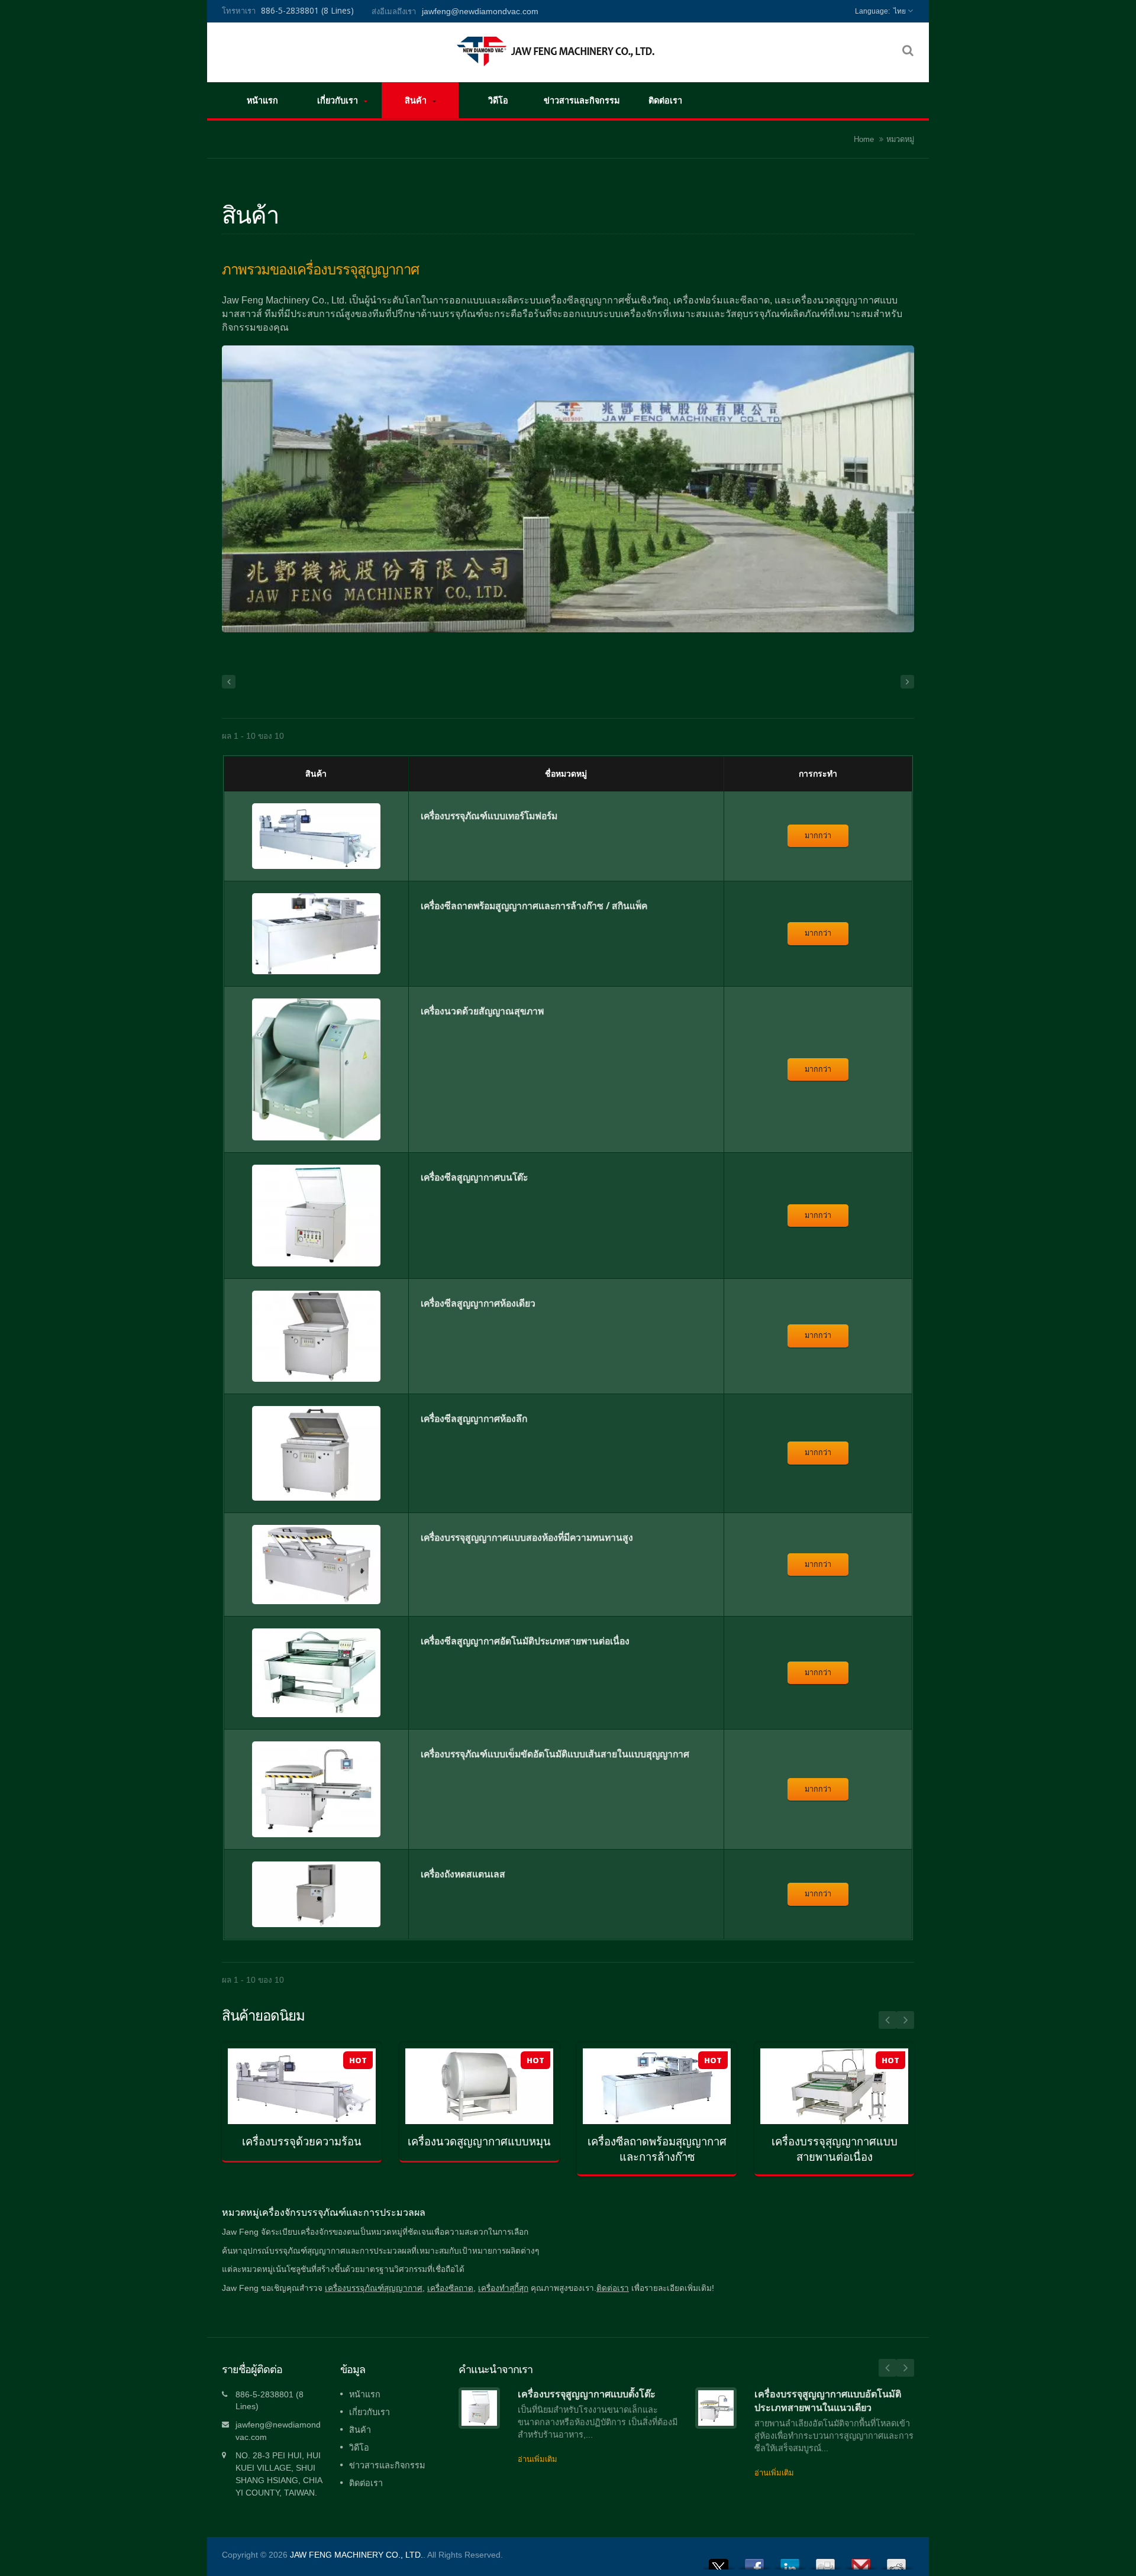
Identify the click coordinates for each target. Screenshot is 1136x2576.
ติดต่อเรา (665, 100)
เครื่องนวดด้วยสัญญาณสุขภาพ (482, 1011)
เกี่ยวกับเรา (339, 100)
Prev (887, 2020)
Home (864, 139)
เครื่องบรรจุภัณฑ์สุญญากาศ (374, 2288)
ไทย (900, 11)
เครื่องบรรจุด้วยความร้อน (302, 2142)
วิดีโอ (498, 100)
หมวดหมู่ (900, 139)
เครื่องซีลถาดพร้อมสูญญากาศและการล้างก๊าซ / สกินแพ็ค (534, 906)
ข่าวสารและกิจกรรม (582, 100)
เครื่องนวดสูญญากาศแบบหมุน (479, 2142)
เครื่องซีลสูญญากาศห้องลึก (474, 1418)
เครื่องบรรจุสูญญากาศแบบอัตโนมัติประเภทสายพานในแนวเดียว (828, 2401)
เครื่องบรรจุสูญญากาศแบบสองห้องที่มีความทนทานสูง (527, 1537)
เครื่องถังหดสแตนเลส (463, 1874)
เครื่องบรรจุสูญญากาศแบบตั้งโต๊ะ (587, 2394)
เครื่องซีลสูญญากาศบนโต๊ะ (474, 1177)
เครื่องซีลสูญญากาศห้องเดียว (478, 1303)
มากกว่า (818, 835)
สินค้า (417, 100)
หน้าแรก (262, 100)
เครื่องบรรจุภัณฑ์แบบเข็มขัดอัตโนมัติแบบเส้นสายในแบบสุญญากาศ (555, 1754)
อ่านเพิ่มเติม (293, 2129)
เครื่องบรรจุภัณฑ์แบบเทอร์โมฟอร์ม (489, 816)
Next (905, 2020)
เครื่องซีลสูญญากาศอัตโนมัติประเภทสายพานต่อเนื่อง (525, 1641)
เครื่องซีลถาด (450, 2288)
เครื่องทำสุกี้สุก (503, 2288)
